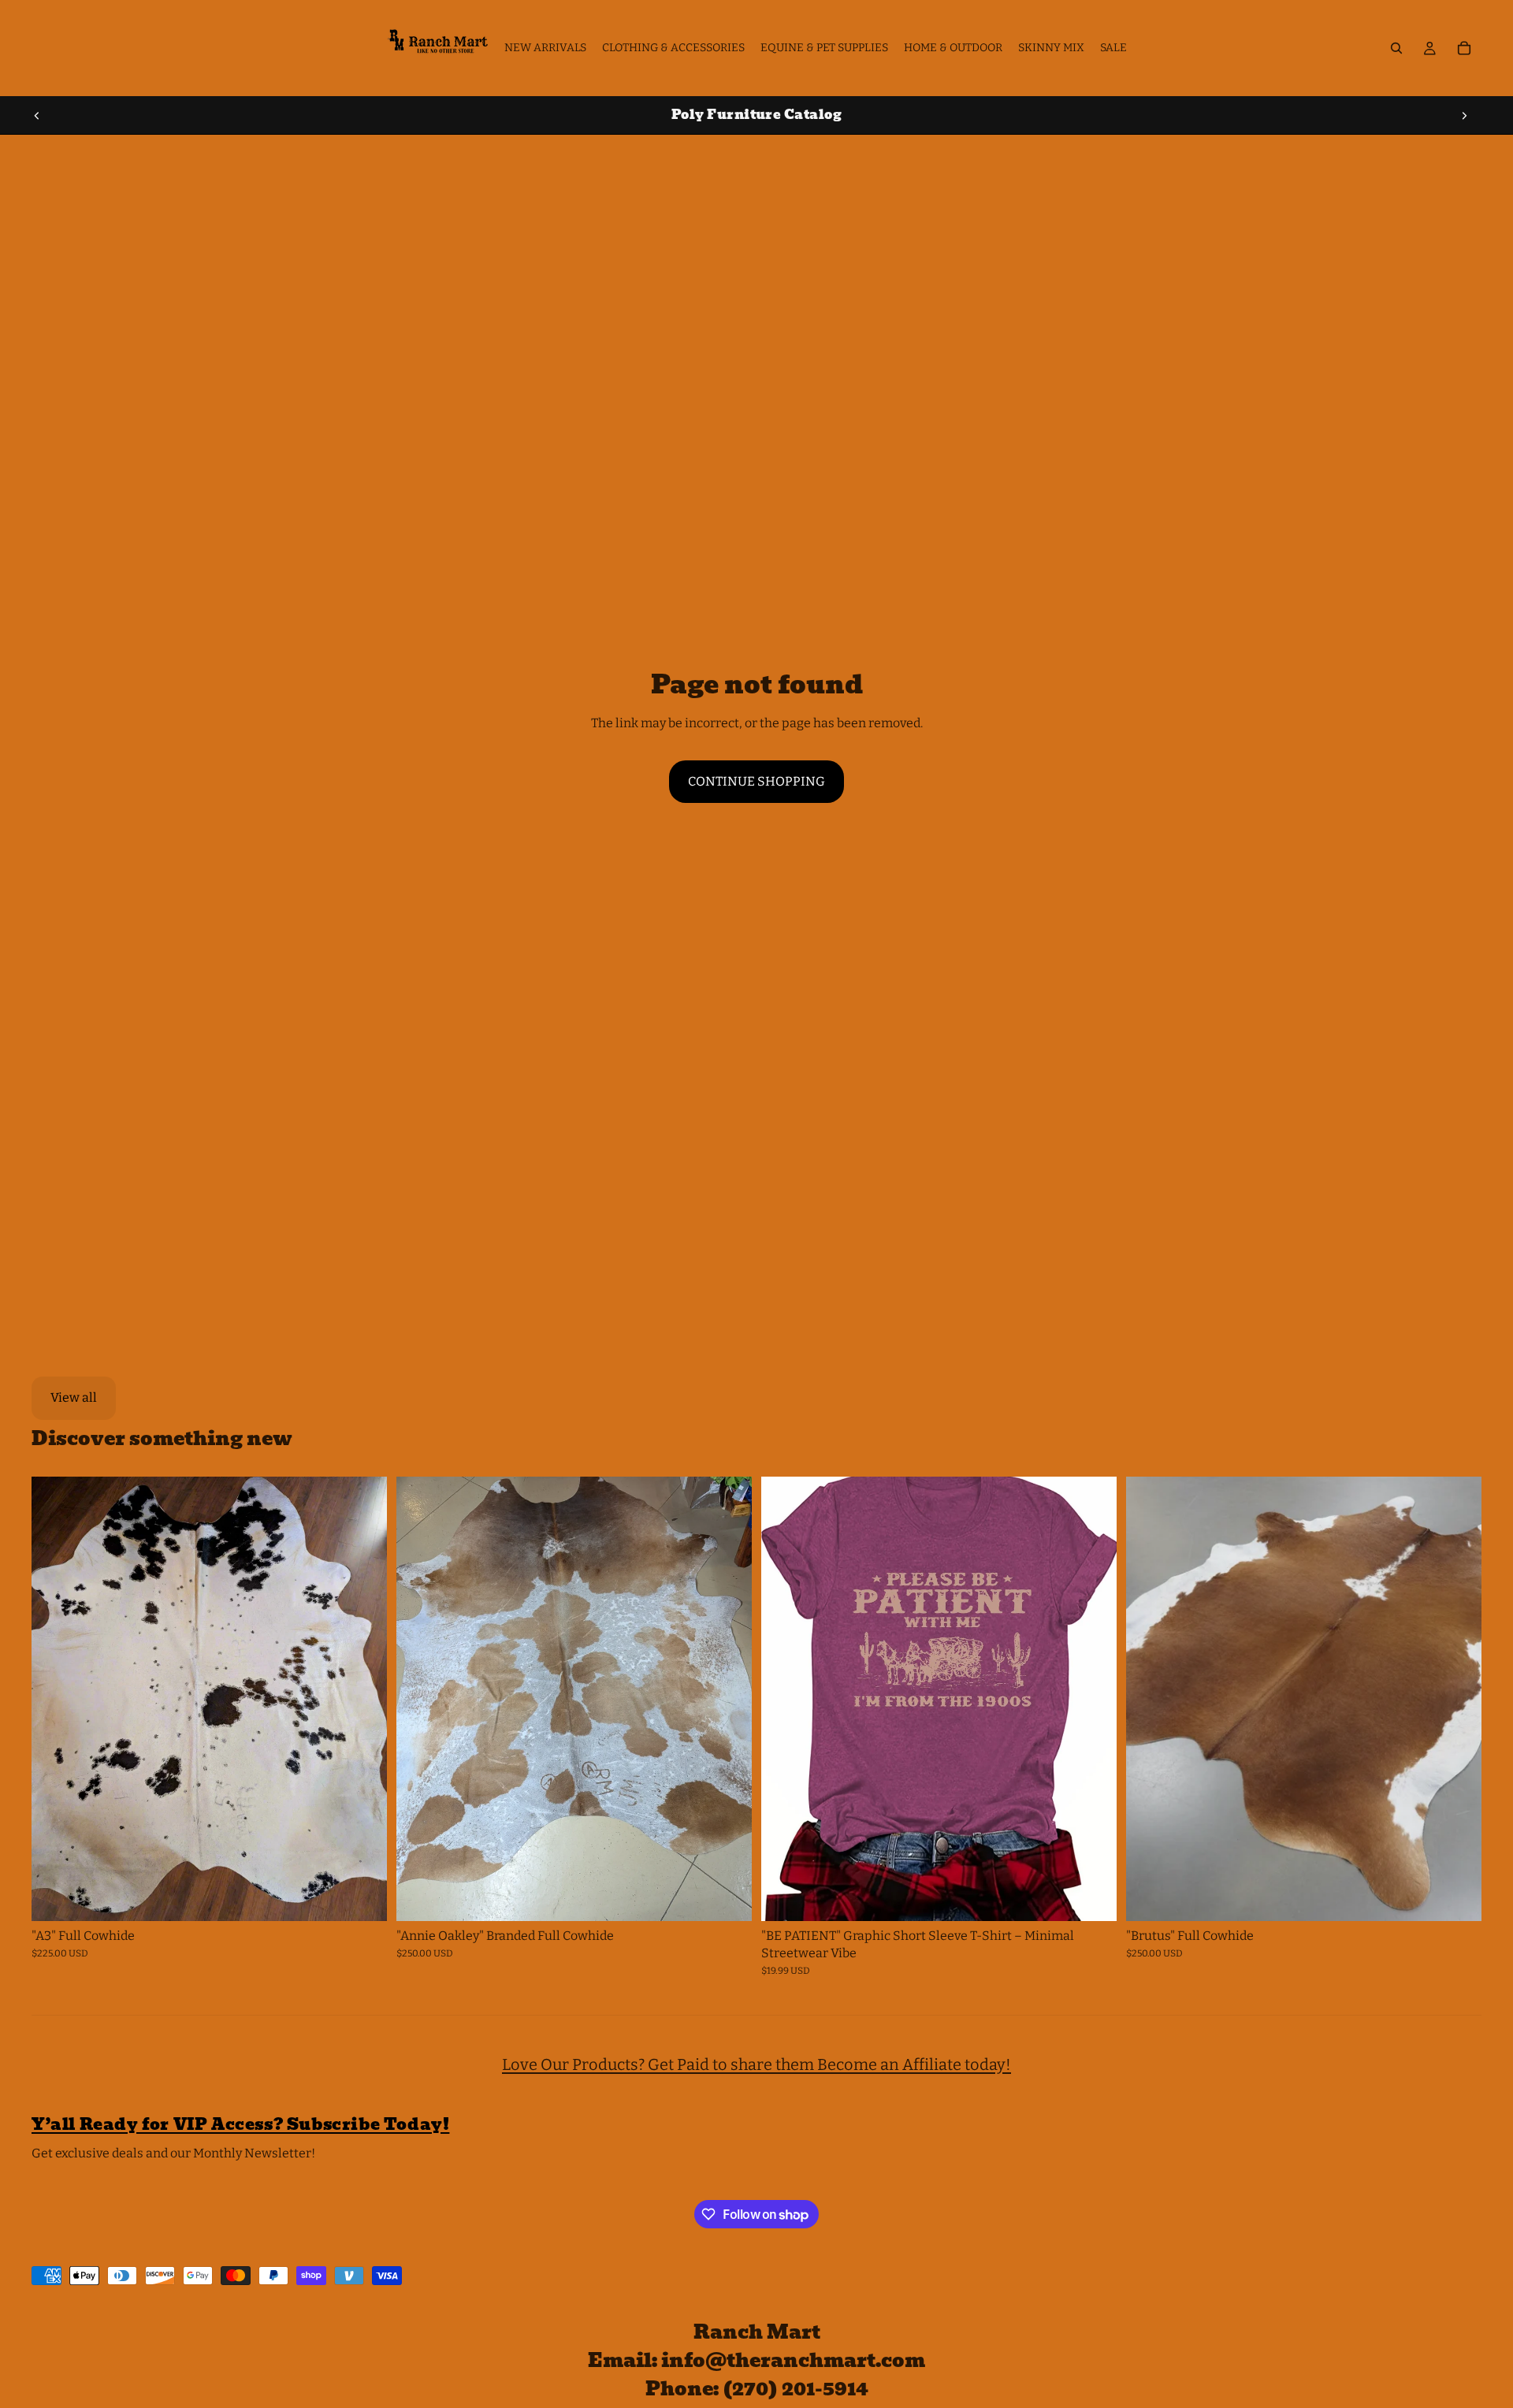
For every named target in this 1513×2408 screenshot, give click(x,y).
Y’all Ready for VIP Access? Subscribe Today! (240, 2124)
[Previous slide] (37, 115)
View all (74, 1397)
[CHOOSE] (1092, 1897)
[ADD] (362, 1897)
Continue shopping (756, 781)
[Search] (1396, 48)
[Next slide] (1464, 115)
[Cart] (1464, 48)
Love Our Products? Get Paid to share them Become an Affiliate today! (756, 2064)
